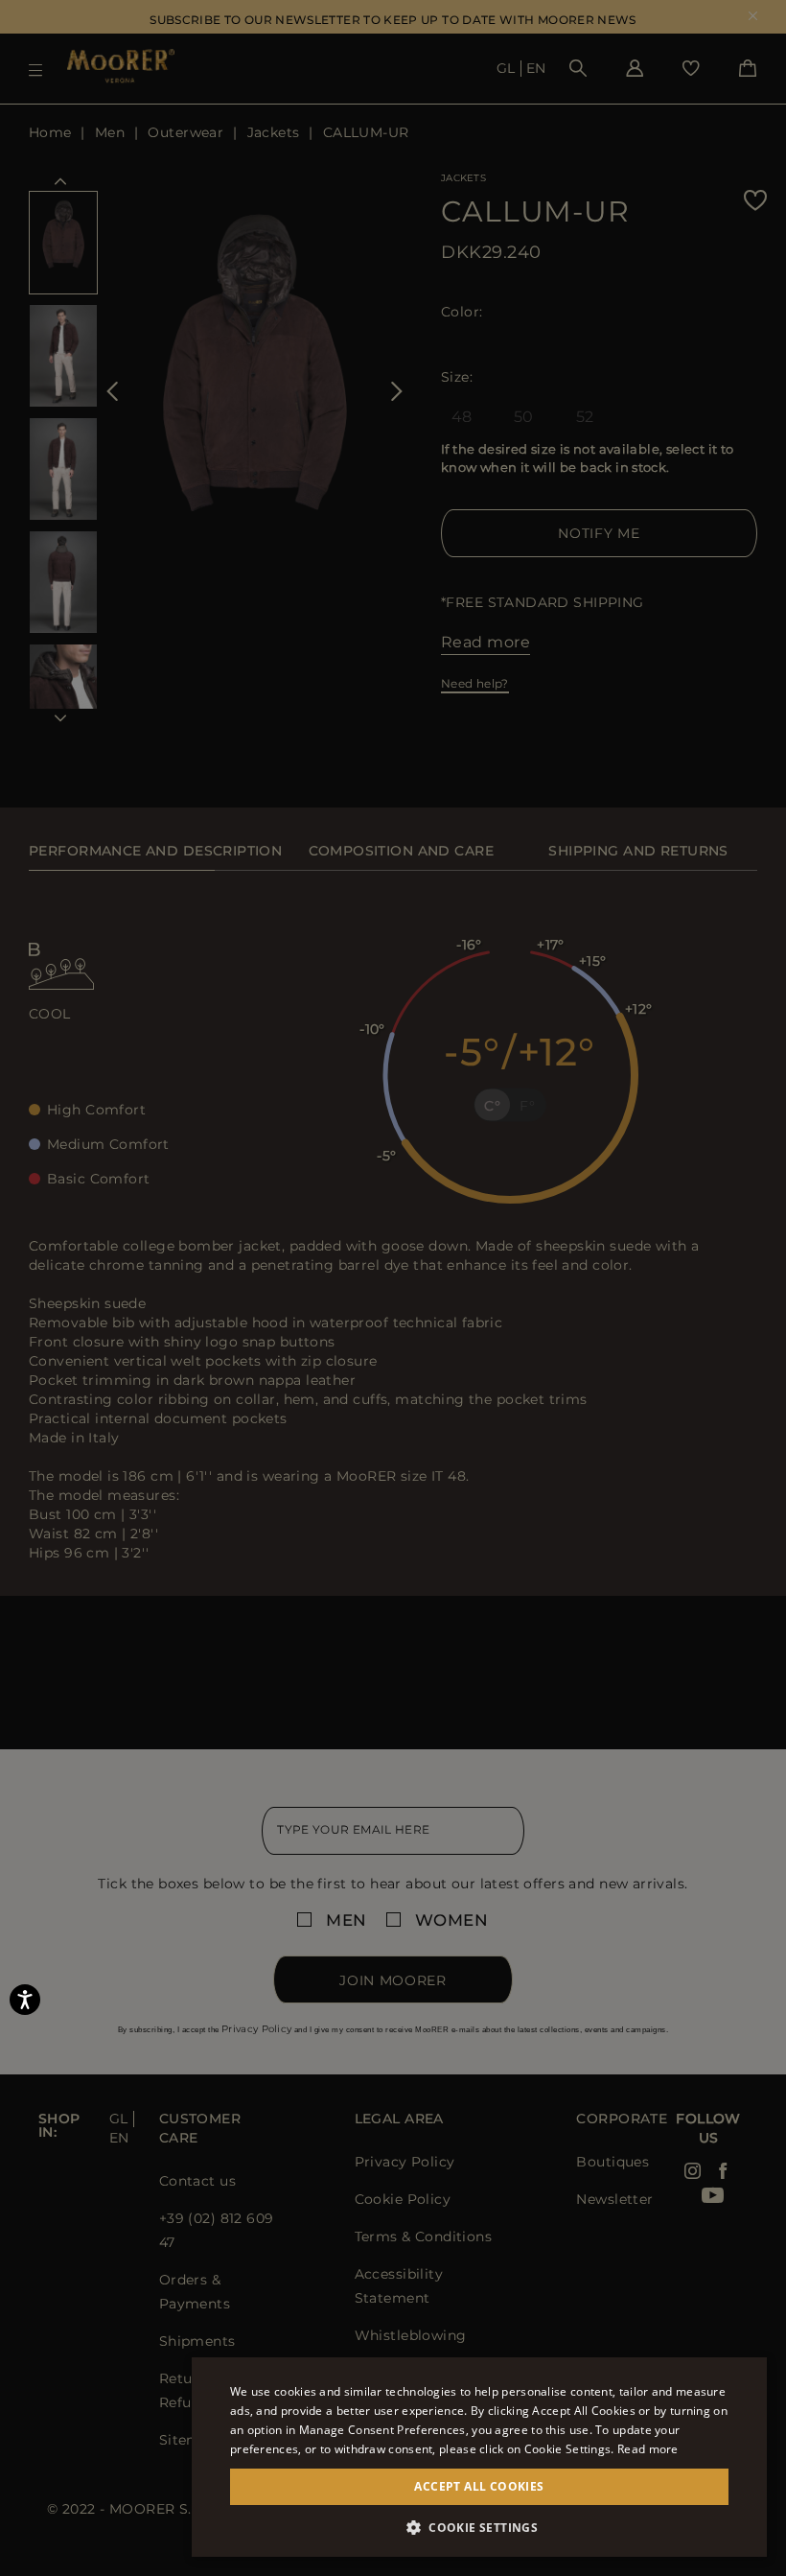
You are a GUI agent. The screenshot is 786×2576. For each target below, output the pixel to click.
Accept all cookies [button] (479, 2486)
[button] (479, 2528)
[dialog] (393, 1288)
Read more (648, 2449)
